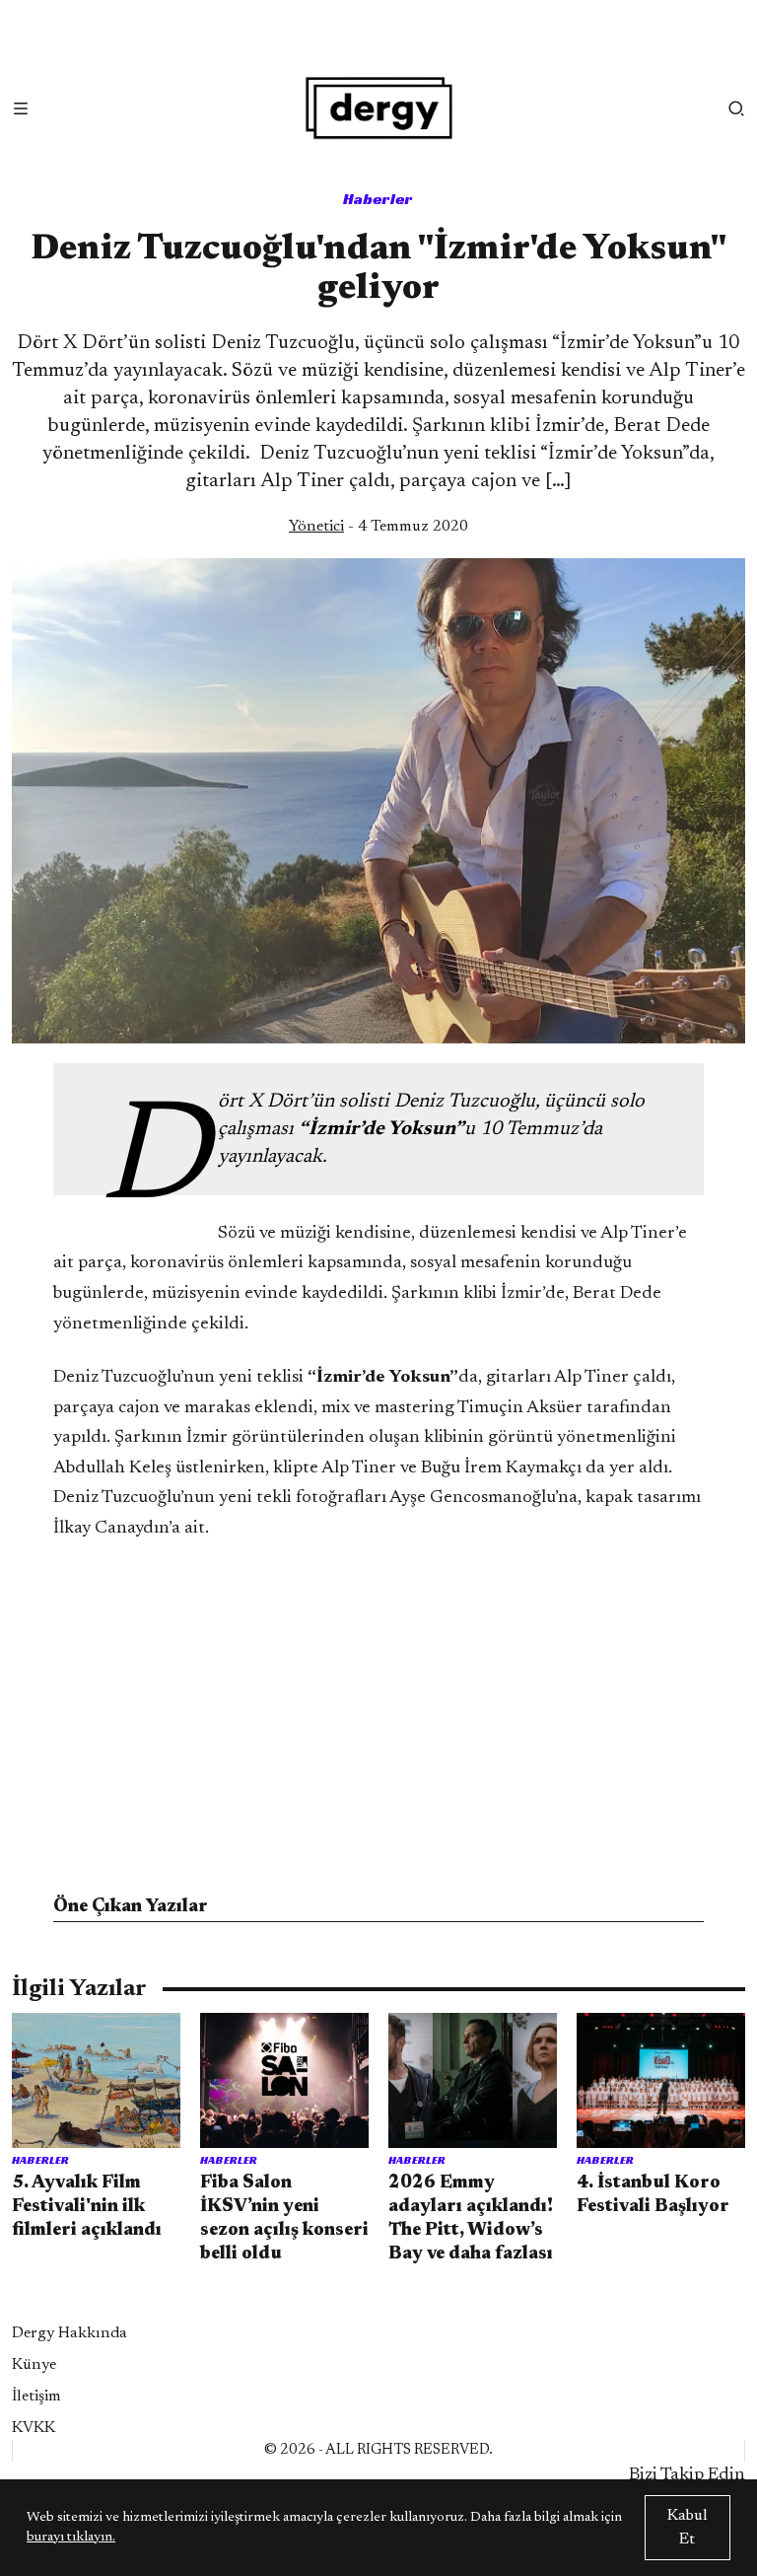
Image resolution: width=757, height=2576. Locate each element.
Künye (34, 2365)
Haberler (378, 199)
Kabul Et (688, 2528)
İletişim (36, 2397)
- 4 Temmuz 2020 (378, 527)
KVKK (34, 2428)
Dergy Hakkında (69, 2333)
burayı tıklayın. (71, 2538)
